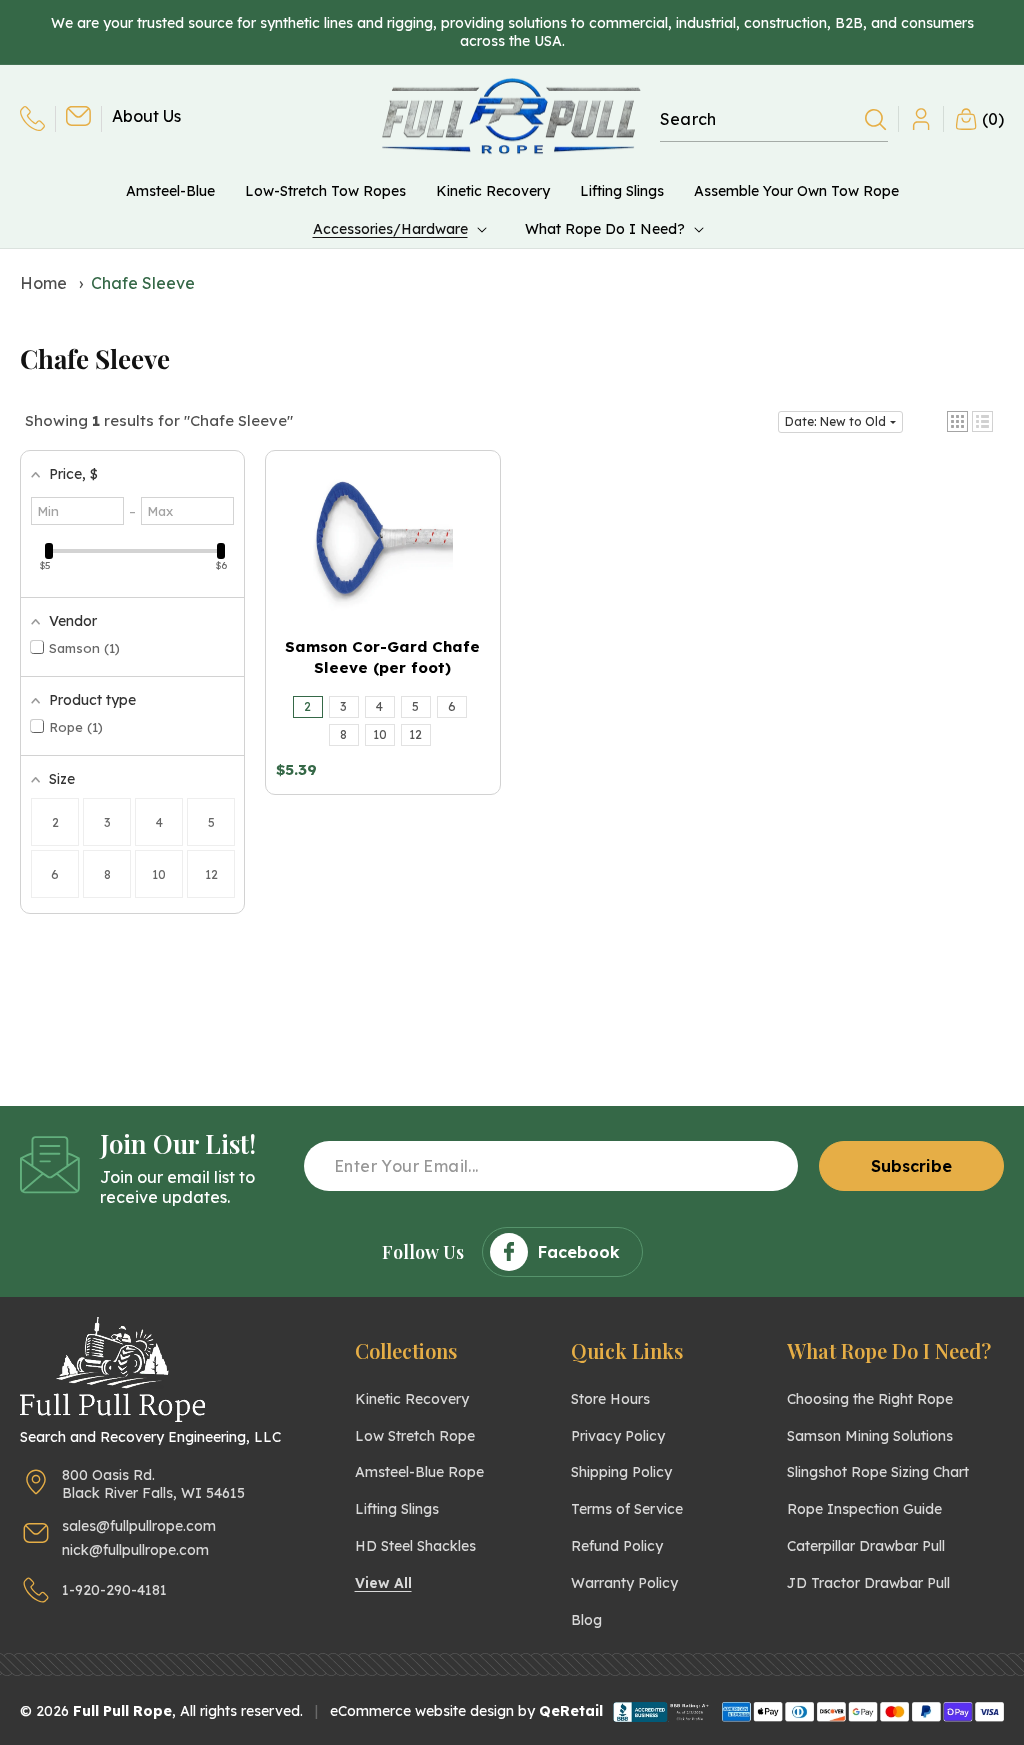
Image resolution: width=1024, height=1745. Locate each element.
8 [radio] (343, 734)
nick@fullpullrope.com (135, 1550)
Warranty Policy (624, 1583)
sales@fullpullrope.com (139, 1526)
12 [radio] (415, 734)
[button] (404, 229)
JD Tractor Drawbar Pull (868, 1583)
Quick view (383, 591)
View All (383, 1583)
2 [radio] (307, 706)
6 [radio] (452, 706)
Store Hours (610, 1399)
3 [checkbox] (107, 822)
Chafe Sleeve (143, 283)
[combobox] (774, 119)
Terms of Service (627, 1509)
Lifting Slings (397, 1509)
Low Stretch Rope (415, 1436)
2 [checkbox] (55, 822)
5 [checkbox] (211, 822)
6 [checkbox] (55, 874)
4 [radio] (379, 706)
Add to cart (383, 556)
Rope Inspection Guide (864, 1509)
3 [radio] (343, 706)
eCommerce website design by (432, 1711)
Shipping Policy (621, 1472)
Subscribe (911, 1166)
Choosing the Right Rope (870, 1399)
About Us (146, 116)
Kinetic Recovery (412, 1399)
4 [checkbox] (159, 822)
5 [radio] (415, 706)
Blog (586, 1620)
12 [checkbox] (211, 874)
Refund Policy (617, 1546)
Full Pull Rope (122, 1711)
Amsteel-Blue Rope (419, 1472)
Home (43, 283)
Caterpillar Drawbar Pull (866, 1546)
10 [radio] (380, 734)
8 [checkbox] (107, 874)
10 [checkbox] (159, 874)
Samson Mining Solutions (870, 1436)
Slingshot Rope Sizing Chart (878, 1472)
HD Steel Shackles (415, 1546)
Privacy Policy (618, 1436)
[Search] (876, 120)
